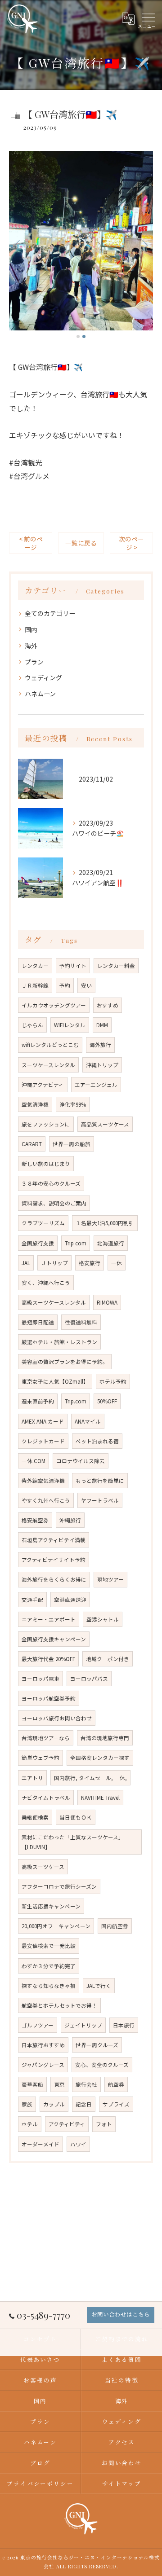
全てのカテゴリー (50, 613)
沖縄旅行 (70, 1520)
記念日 (84, 2104)
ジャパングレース (43, 2065)
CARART (32, 1144)
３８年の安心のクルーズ (51, 1183)
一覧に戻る (81, 543)
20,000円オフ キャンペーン (56, 1926)
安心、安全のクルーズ (102, 2065)
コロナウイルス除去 (81, 1461)
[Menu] (148, 18)
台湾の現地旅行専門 (105, 1738)
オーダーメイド (40, 2144)
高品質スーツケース (105, 1124)
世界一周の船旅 (72, 1144)
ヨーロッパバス (89, 1679)
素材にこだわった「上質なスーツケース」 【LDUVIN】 (74, 1842)
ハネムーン (40, 694)
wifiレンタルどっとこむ (50, 1045)
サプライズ (116, 2104)
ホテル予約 (113, 1381)
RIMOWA (107, 1302)
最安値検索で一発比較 (49, 1946)
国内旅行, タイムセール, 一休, (90, 1778)
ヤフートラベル (100, 1500)
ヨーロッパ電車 (40, 1679)
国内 (31, 629)
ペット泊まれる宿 (97, 1441)
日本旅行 (124, 2025)
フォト (104, 2124)
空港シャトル (103, 1619)
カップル (54, 2104)
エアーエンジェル (96, 1085)
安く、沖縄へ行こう (46, 1283)
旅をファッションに (46, 1124)
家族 (27, 2104)
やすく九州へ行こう (46, 1500)
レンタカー (35, 966)
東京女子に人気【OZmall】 (55, 1381)
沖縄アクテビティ (43, 1085)
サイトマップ (122, 2483)
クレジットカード (43, 1441)
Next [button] (144, 245)
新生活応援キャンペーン (51, 1906)
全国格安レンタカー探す (100, 1758)
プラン (34, 662)
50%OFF (107, 1401)
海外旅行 (100, 1045)
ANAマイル (88, 1421)
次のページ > (131, 543)
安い (86, 985)
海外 (31, 646)
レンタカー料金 (116, 966)
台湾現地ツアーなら (46, 1738)
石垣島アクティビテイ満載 (54, 1540)
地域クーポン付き (108, 1659)
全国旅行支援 (38, 1243)
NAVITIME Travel (100, 1798)
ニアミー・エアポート (49, 1619)
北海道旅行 (111, 1243)
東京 (59, 2084)
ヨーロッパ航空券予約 (49, 1698)
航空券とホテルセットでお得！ (59, 2005)
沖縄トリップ (102, 1065)
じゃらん (32, 1025)
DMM (102, 1025)
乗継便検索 (35, 1817)
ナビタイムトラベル (46, 1798)
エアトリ (32, 1778)
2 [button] (84, 336)
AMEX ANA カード (43, 1421)
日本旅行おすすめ (43, 2045)
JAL (26, 1263)
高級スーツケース (43, 1867)
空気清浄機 (35, 1104)
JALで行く (99, 1986)
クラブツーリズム (43, 1223)
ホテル (30, 2124)
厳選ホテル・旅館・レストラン (59, 1342)
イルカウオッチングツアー (54, 1005)
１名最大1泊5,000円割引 (105, 1223)
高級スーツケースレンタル (54, 1302)
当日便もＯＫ (76, 1817)
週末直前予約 (38, 1401)
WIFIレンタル (70, 1025)
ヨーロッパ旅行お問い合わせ (57, 1718)
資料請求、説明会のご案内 (54, 1203)
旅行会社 (86, 2084)
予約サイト (73, 966)
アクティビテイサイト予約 (54, 1560)
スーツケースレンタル (48, 1065)
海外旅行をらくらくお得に (54, 1579)
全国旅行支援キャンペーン (54, 1639)
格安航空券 (35, 1520)
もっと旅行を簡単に (100, 1481)
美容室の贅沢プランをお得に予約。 (65, 1362)
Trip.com (76, 1401)
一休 (117, 1263)
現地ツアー (110, 1579)
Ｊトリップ (54, 1263)
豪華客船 (32, 2084)
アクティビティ (67, 2124)
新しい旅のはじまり (46, 1164)
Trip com (76, 1243)
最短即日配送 (38, 1322)
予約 (65, 985)
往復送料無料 (81, 1322)
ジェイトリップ (83, 2025)
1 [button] (78, 336)
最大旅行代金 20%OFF (48, 1659)
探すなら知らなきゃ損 (49, 1986)
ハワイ (78, 2144)
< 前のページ (31, 543)
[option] (81, 241)
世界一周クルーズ (97, 2045)
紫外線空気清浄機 (43, 1481)
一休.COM (34, 1461)
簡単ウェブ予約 (40, 1758)
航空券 (116, 2084)
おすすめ (108, 1005)
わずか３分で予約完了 (49, 1966)
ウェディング (43, 677)
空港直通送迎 (70, 1600)
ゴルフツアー (38, 2025)
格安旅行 (90, 1263)
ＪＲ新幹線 (35, 985)
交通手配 (32, 1600)
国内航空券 (115, 1926)
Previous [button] (18, 245)
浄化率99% (73, 1104)
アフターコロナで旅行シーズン (59, 1886)
